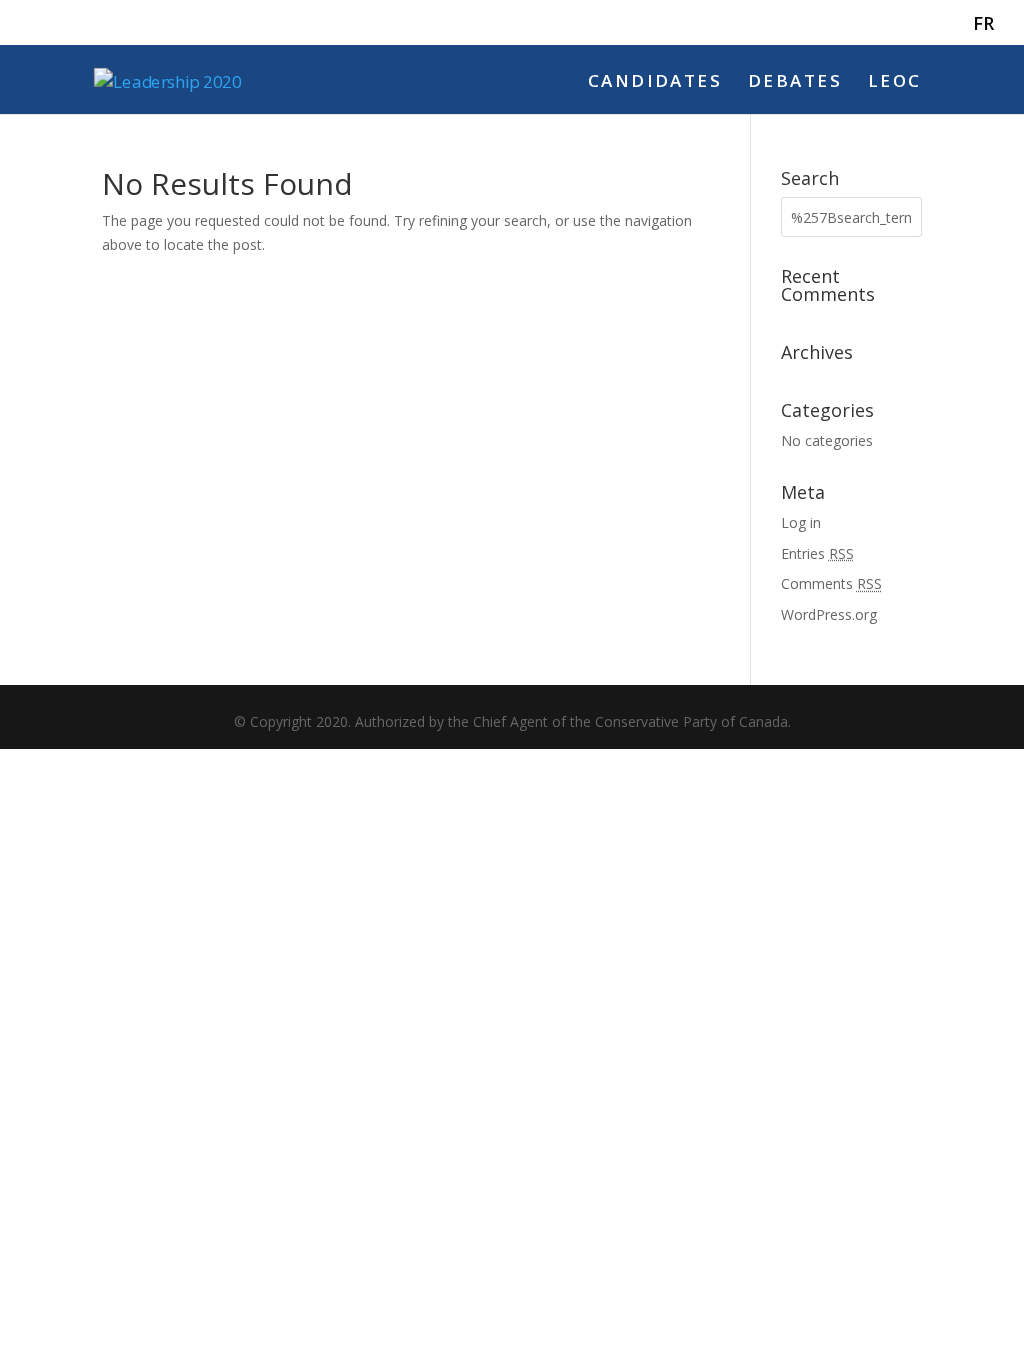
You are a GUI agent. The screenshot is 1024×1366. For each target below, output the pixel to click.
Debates (795, 83)
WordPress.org (829, 614)
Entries (817, 553)
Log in (801, 522)
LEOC (895, 83)
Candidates (655, 83)
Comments (831, 583)
